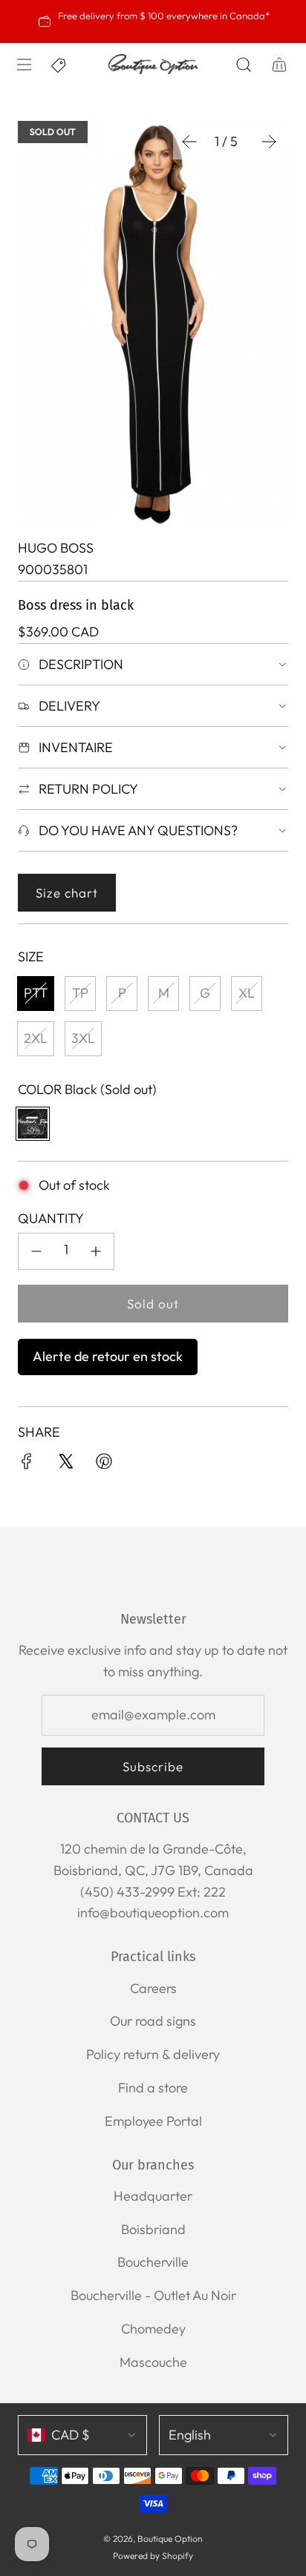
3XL (83, 1038)
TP (80, 993)
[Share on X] (65, 1465)
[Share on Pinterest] (104, 1465)
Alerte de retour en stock (108, 1356)
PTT (36, 993)
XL (247, 993)
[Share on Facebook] (27, 1465)
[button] (189, 142)
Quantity (51, 1218)
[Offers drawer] (59, 65)
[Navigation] (24, 65)
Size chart (67, 893)
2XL (36, 1038)
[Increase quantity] (96, 1251)
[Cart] (279, 65)
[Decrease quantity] (36, 1251)
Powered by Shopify (153, 2556)
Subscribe (153, 1766)
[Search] (244, 65)
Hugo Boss (56, 548)
